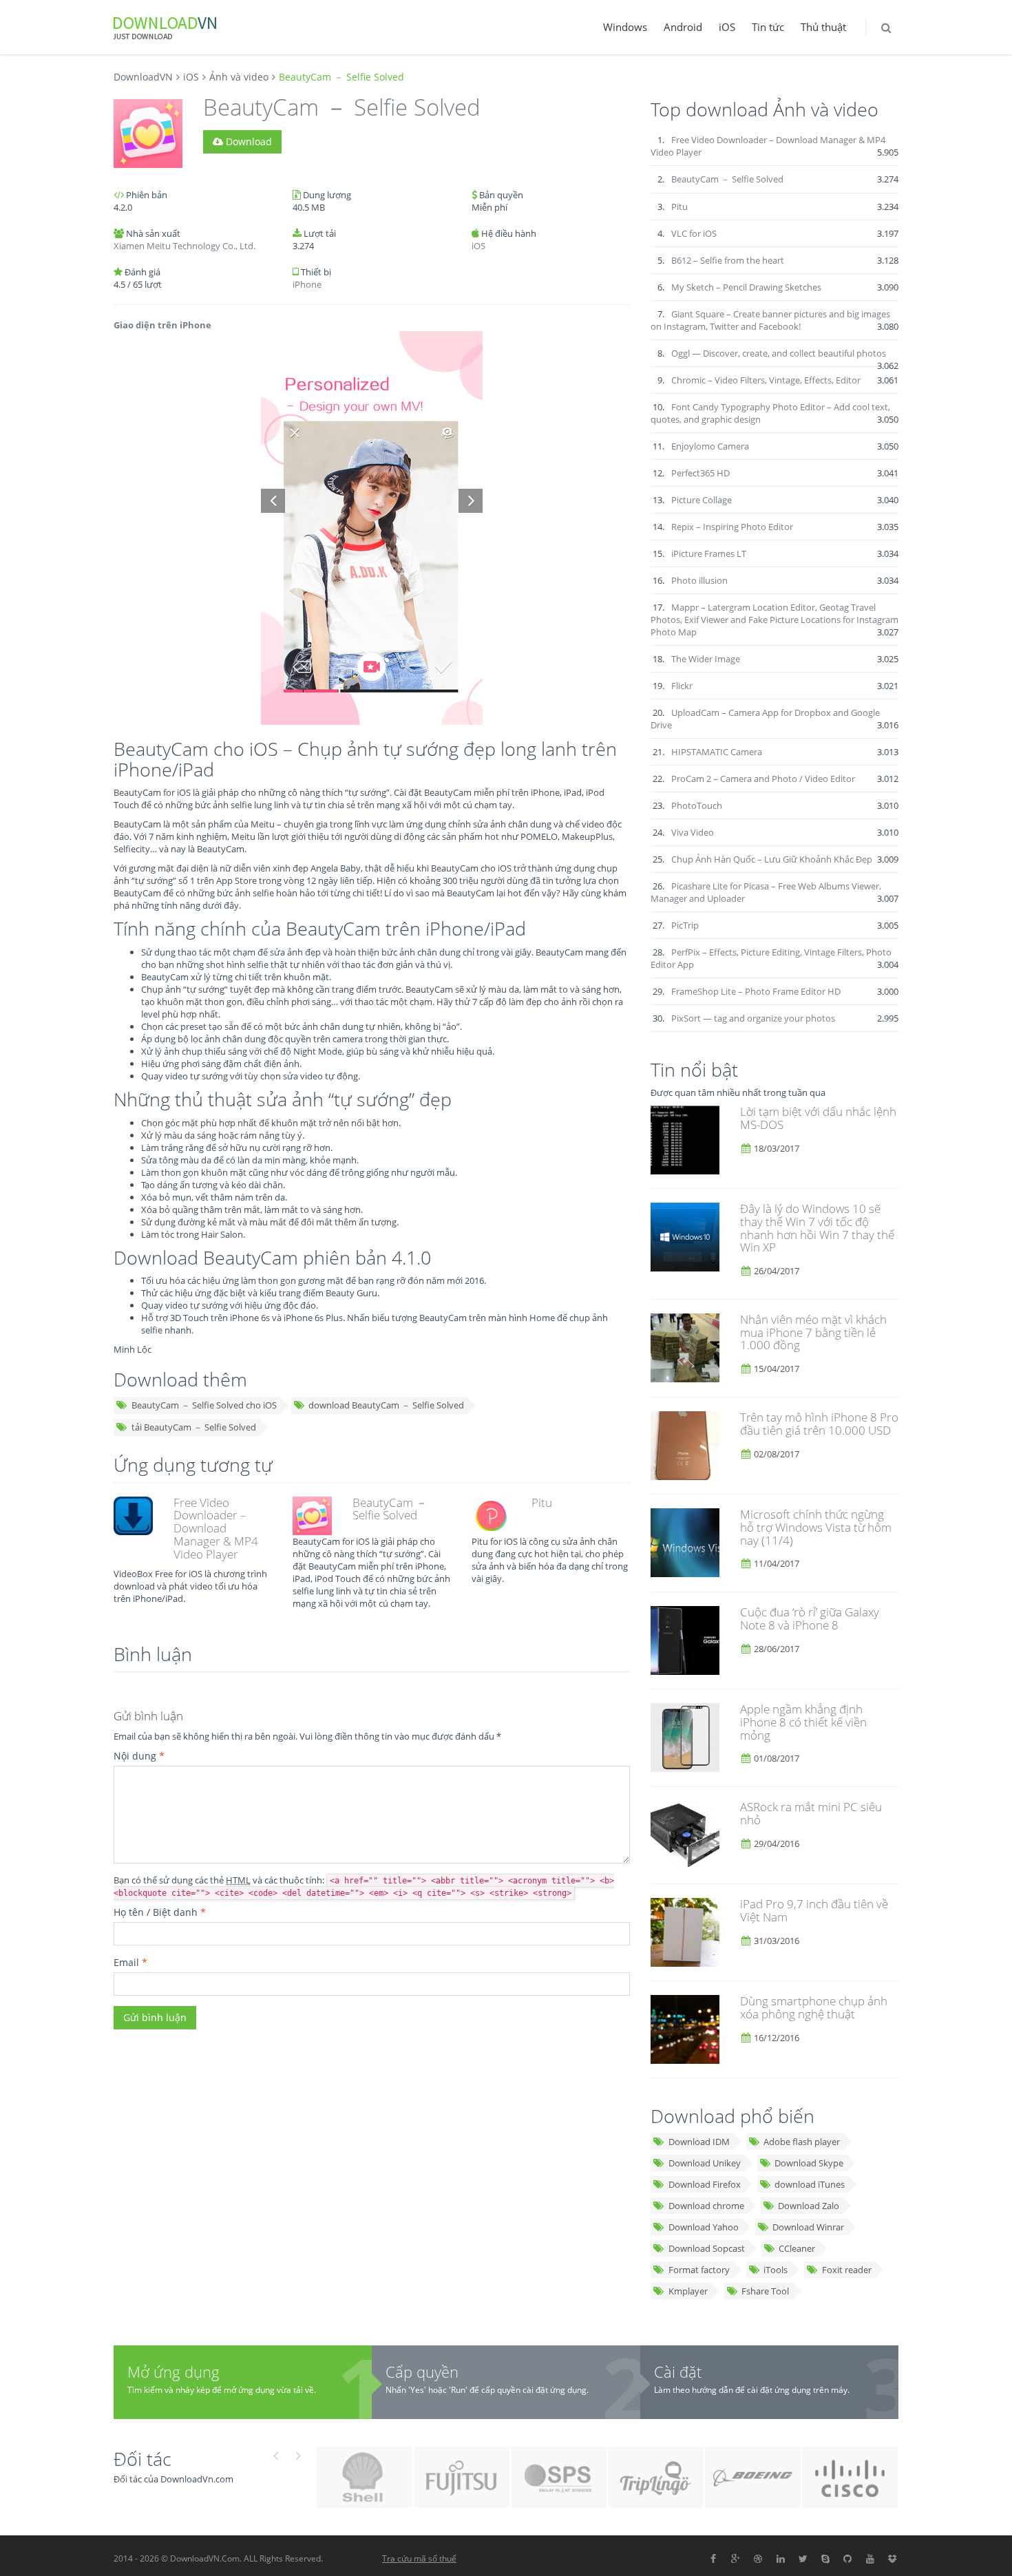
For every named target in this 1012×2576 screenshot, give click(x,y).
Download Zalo (809, 2206)
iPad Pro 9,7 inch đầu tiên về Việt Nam (814, 1910)
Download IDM (699, 2142)
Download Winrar (808, 2227)
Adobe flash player (802, 2142)
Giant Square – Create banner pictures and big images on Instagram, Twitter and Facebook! (770, 320)
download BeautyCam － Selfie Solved (386, 1405)
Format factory (699, 2270)
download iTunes (810, 2184)
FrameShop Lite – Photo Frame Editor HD (756, 991)
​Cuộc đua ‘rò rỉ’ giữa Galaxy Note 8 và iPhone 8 (810, 1618)
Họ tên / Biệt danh (160, 1912)
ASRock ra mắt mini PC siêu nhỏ (811, 1813)
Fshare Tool (765, 2291)
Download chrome (706, 2206)
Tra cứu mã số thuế (419, 2558)
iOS (727, 27)
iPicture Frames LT (709, 553)
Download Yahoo (704, 2227)
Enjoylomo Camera (710, 446)
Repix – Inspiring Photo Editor (732, 527)
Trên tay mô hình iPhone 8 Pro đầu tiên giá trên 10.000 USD (819, 1424)
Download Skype (809, 2163)
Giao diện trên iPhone (162, 325)
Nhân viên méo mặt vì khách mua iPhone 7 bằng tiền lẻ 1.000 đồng (813, 1332)
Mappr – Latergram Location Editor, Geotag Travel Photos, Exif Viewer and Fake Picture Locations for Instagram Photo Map (774, 620)
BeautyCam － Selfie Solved (390, 1509)
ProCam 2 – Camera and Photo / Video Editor (763, 779)
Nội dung (139, 1756)
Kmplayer (688, 2291)
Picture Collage (702, 500)
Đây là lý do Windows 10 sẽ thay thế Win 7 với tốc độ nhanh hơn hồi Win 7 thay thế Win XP (817, 1228)
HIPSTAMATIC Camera (717, 752)
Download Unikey (705, 2163)
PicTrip (685, 925)
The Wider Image (706, 659)
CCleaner (797, 2248)
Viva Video (693, 832)
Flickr (682, 686)
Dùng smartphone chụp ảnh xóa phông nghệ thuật (814, 2007)
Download (247, 141)
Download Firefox (705, 2184)
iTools (776, 2270)
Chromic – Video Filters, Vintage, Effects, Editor (766, 380)
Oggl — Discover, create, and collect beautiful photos (779, 353)
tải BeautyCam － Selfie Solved (194, 1427)
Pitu (542, 1502)
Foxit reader (847, 2270)
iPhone (307, 284)
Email (130, 1962)
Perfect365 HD (700, 473)
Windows (625, 27)
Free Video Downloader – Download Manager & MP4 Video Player (216, 1528)
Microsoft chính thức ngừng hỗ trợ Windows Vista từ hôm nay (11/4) (816, 1527)
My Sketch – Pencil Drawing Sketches (746, 287)
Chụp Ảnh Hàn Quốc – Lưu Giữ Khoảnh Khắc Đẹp (772, 859)
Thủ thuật (823, 27)
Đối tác (143, 2459)
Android (683, 27)
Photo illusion (699, 580)
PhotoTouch (697, 805)
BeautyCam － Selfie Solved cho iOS (204, 1405)
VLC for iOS (694, 233)
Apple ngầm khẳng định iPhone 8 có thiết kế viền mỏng (803, 1722)
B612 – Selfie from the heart (728, 260)
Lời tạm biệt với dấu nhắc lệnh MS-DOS (818, 1118)
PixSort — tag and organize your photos (753, 1018)
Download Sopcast (707, 2248)
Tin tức (768, 27)
